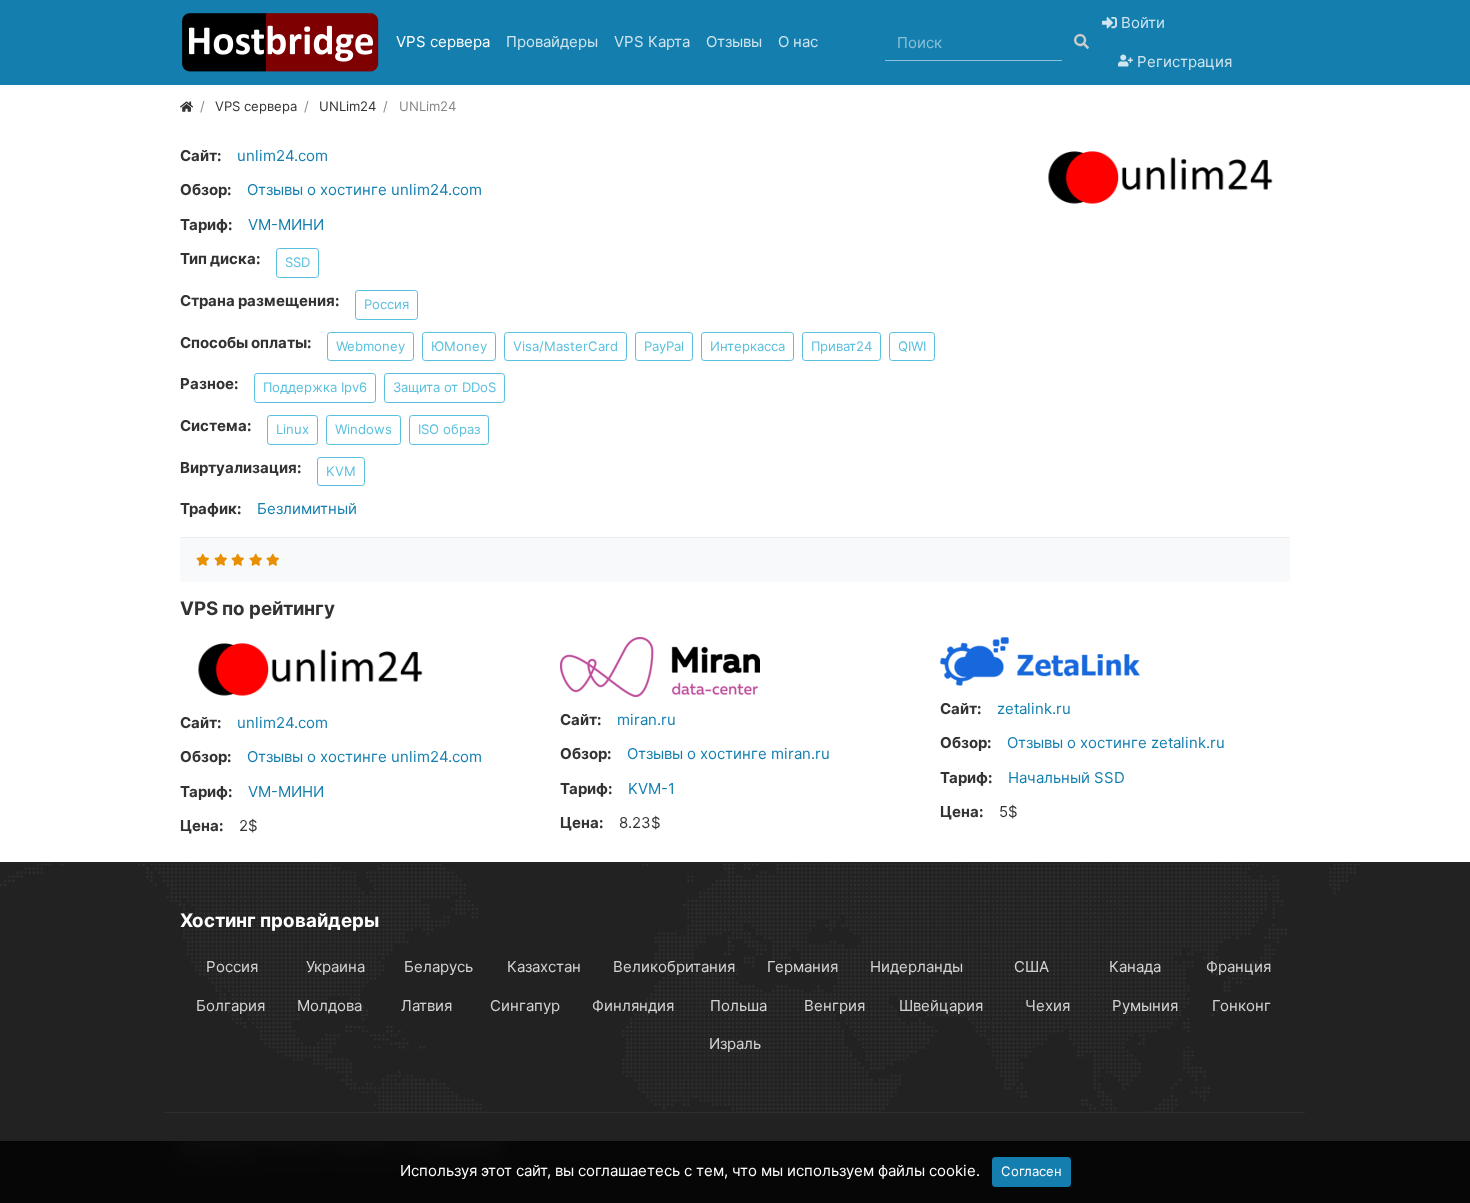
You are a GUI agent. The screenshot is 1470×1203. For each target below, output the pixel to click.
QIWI (912, 346)
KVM (341, 471)
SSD (297, 262)
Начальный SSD (1066, 777)
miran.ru (646, 719)
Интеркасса (747, 346)
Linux (292, 429)
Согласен (1031, 1171)
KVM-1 (651, 788)
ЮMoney (459, 346)
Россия (386, 304)
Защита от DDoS (444, 387)
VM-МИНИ (286, 224)
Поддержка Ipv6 (315, 387)
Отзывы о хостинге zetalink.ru (1116, 742)
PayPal (664, 346)
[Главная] (186, 106)
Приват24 (841, 346)
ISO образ (449, 429)
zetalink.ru (1034, 708)
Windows (363, 429)
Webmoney (370, 346)
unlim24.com (282, 155)
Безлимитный (307, 508)
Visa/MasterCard (565, 346)
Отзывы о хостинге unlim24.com (364, 189)
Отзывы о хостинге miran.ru (728, 753)
